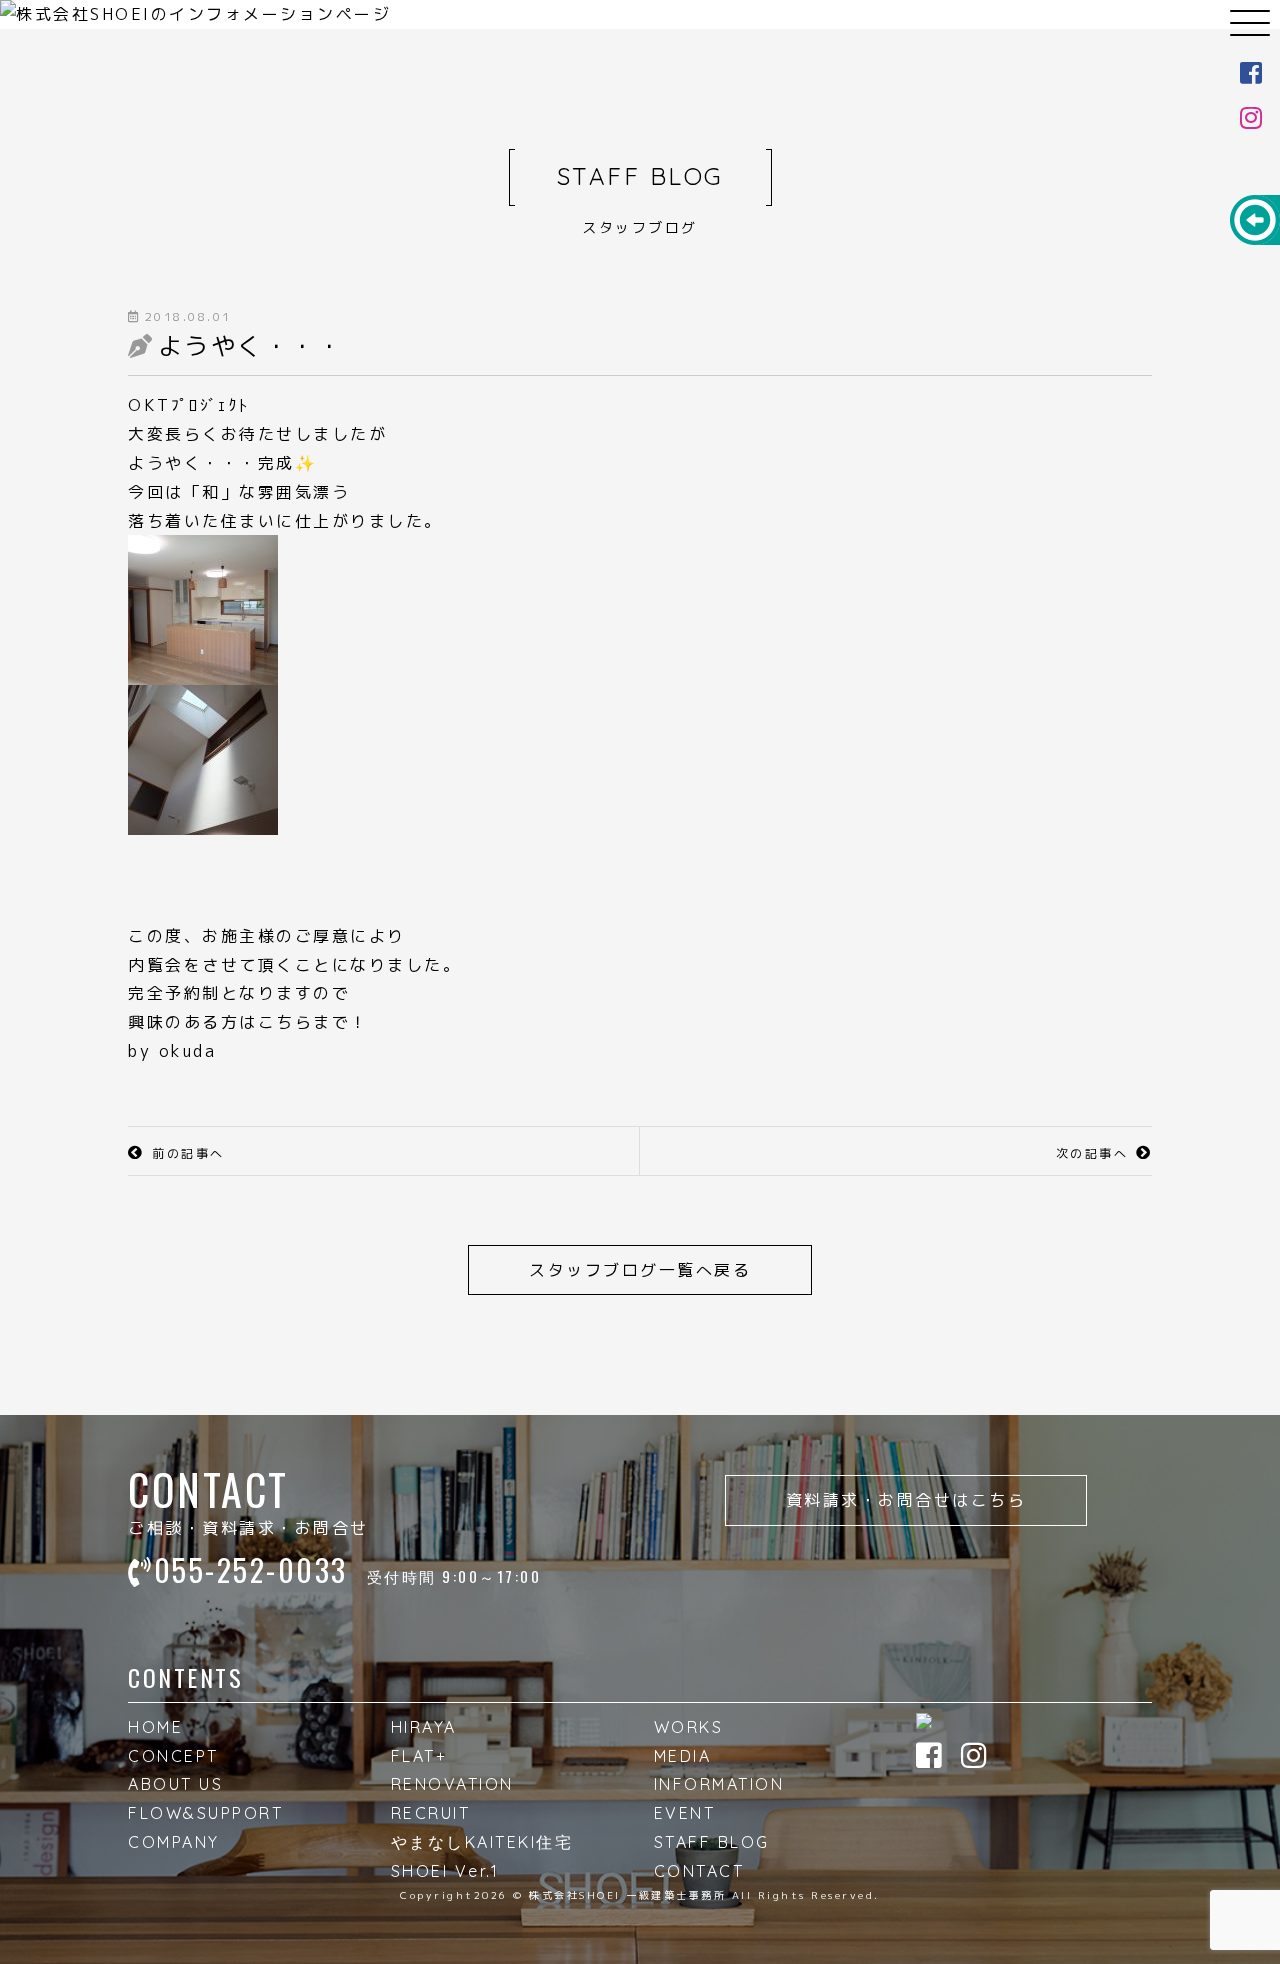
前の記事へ (188, 1153)
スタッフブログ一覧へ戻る (640, 1270)
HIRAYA (424, 1727)
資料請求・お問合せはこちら (906, 1500)
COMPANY (174, 1842)
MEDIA (683, 1756)
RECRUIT (431, 1813)
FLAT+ (419, 1756)
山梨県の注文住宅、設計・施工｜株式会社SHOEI (640, 30)
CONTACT (699, 1871)
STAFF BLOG (712, 1842)
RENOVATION (452, 1784)
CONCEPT (173, 1756)
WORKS (689, 1727)
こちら (286, 1022)
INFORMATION (719, 1784)
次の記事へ (1092, 1153)
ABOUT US (175, 1784)
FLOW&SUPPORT (205, 1813)
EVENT (685, 1813)
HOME (155, 1727)
